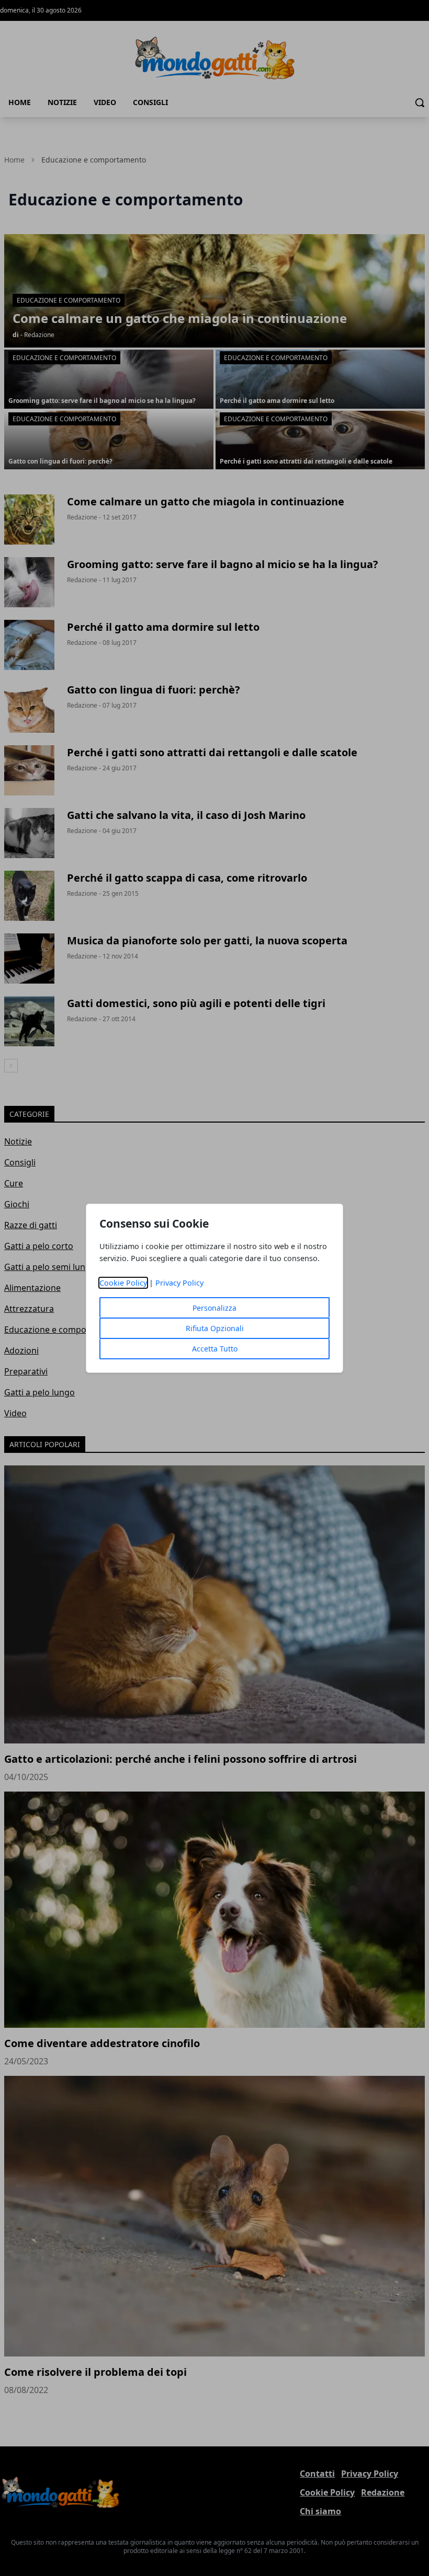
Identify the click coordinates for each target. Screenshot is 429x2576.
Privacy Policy (179, 1283)
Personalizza (214, 1308)
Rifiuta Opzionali (215, 1328)
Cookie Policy (123, 1283)
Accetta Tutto (215, 1349)
